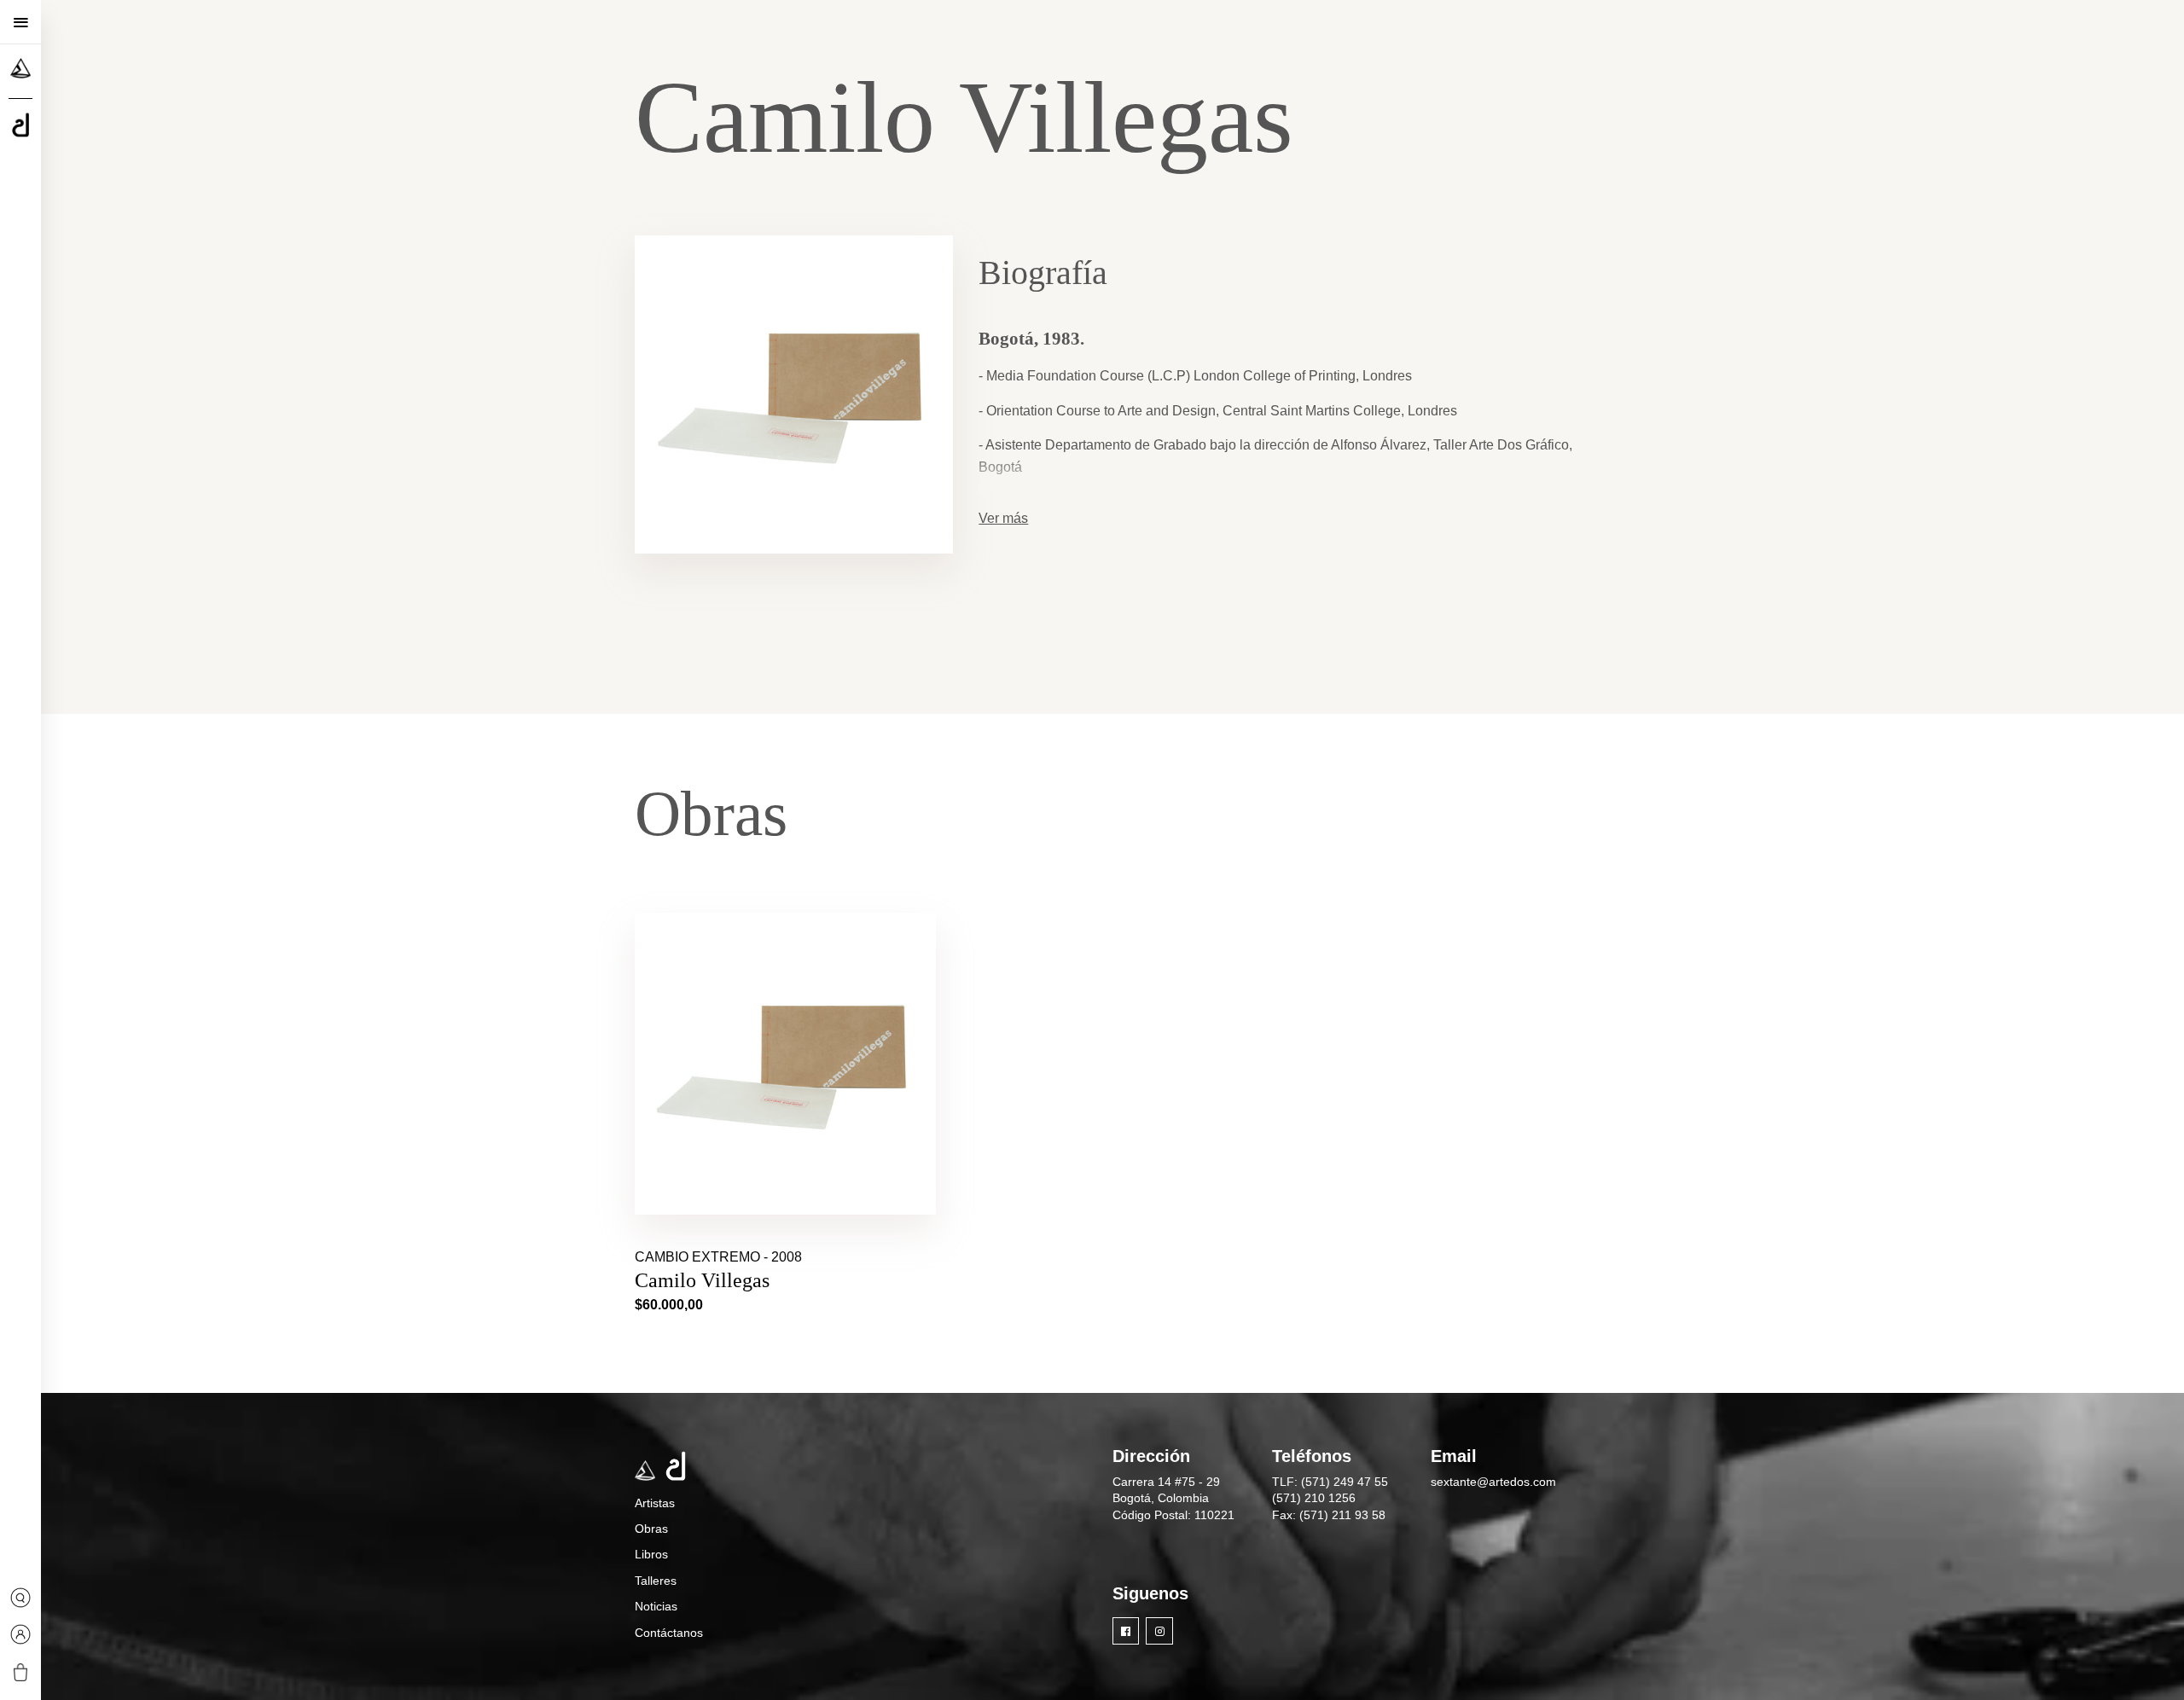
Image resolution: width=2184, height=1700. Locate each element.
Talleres (656, 1581)
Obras (651, 1529)
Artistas (655, 1503)
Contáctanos (669, 1633)
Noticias (656, 1606)
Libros (651, 1554)
